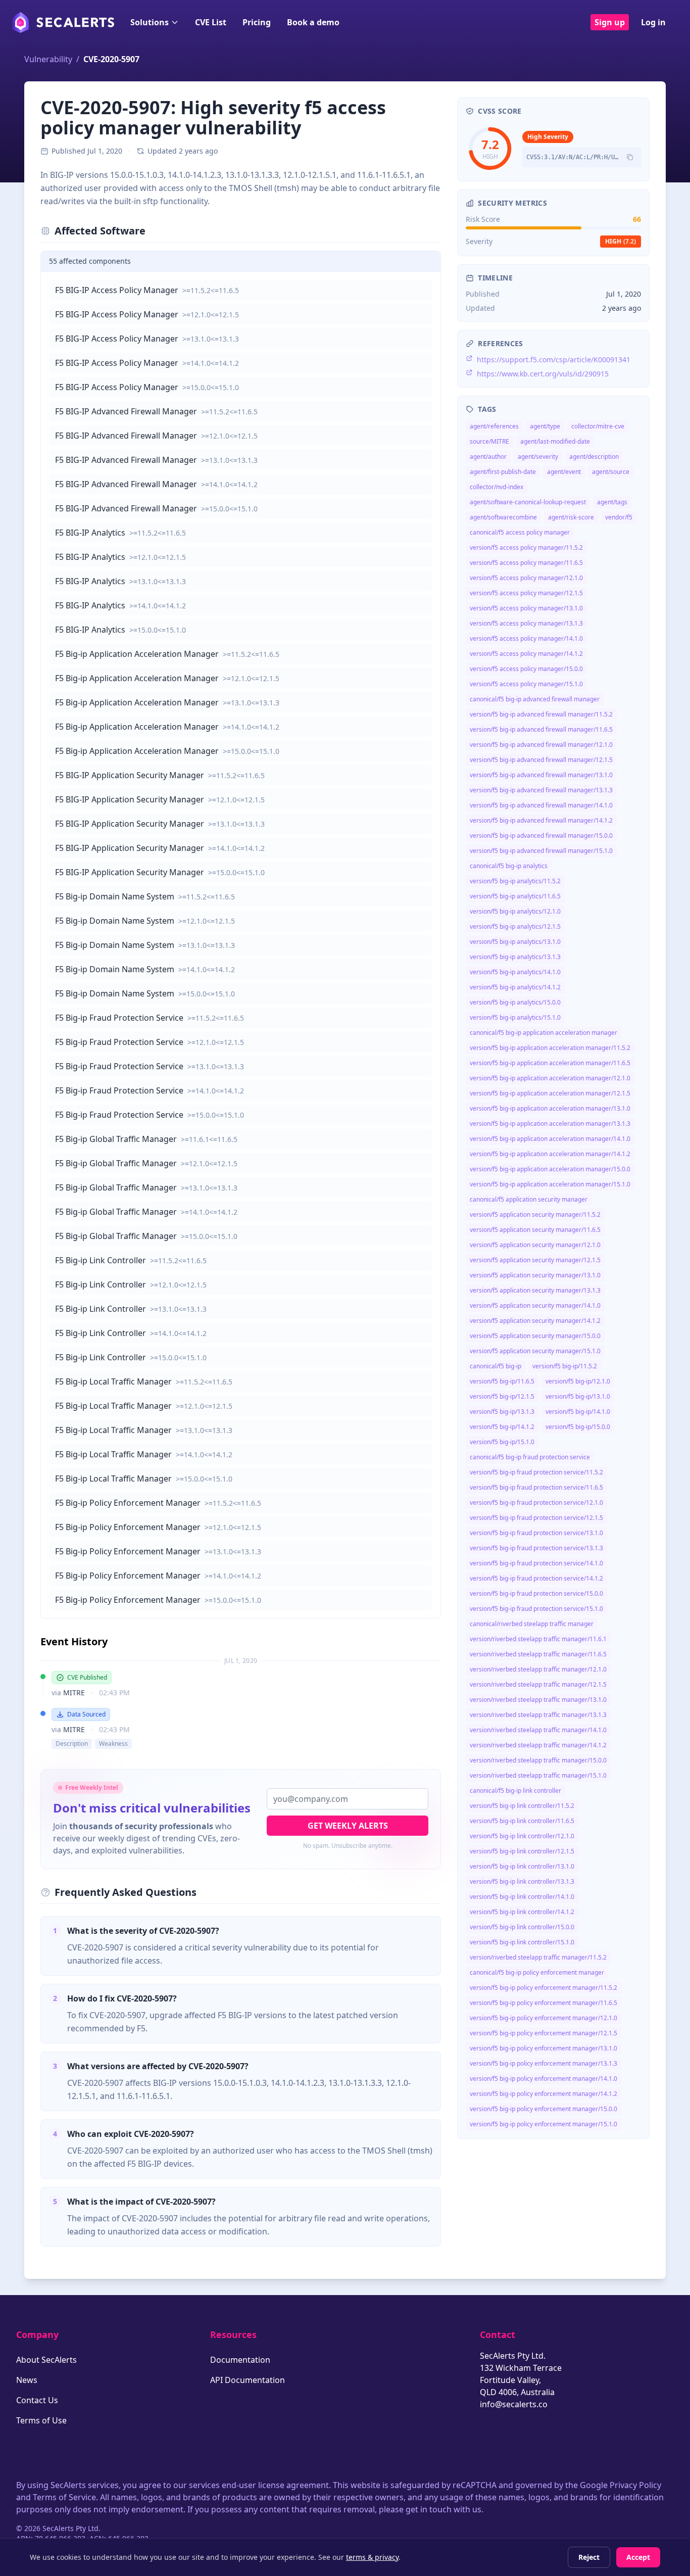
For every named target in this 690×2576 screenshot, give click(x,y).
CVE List (211, 22)
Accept (638, 2557)
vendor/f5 (619, 517)
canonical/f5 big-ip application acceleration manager (544, 1033)
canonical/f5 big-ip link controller (515, 1791)
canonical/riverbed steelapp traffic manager (532, 1624)
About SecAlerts (46, 2360)
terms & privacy (372, 2557)
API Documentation (248, 2380)
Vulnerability (48, 59)
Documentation (240, 2360)
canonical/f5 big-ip (496, 1366)
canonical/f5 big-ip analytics (509, 866)
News (27, 2380)
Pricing (257, 22)
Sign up (610, 22)
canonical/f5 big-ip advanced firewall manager (535, 699)
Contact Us (37, 2400)
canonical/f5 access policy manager (520, 532)
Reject (589, 2557)
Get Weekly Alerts (348, 1826)
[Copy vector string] (630, 157)
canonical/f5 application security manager (529, 1199)
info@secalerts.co (514, 2404)
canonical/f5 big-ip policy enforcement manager (537, 1972)
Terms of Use (41, 2420)
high (621, 241)
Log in (653, 22)
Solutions (150, 22)
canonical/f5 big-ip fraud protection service (530, 1457)
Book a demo (313, 22)
